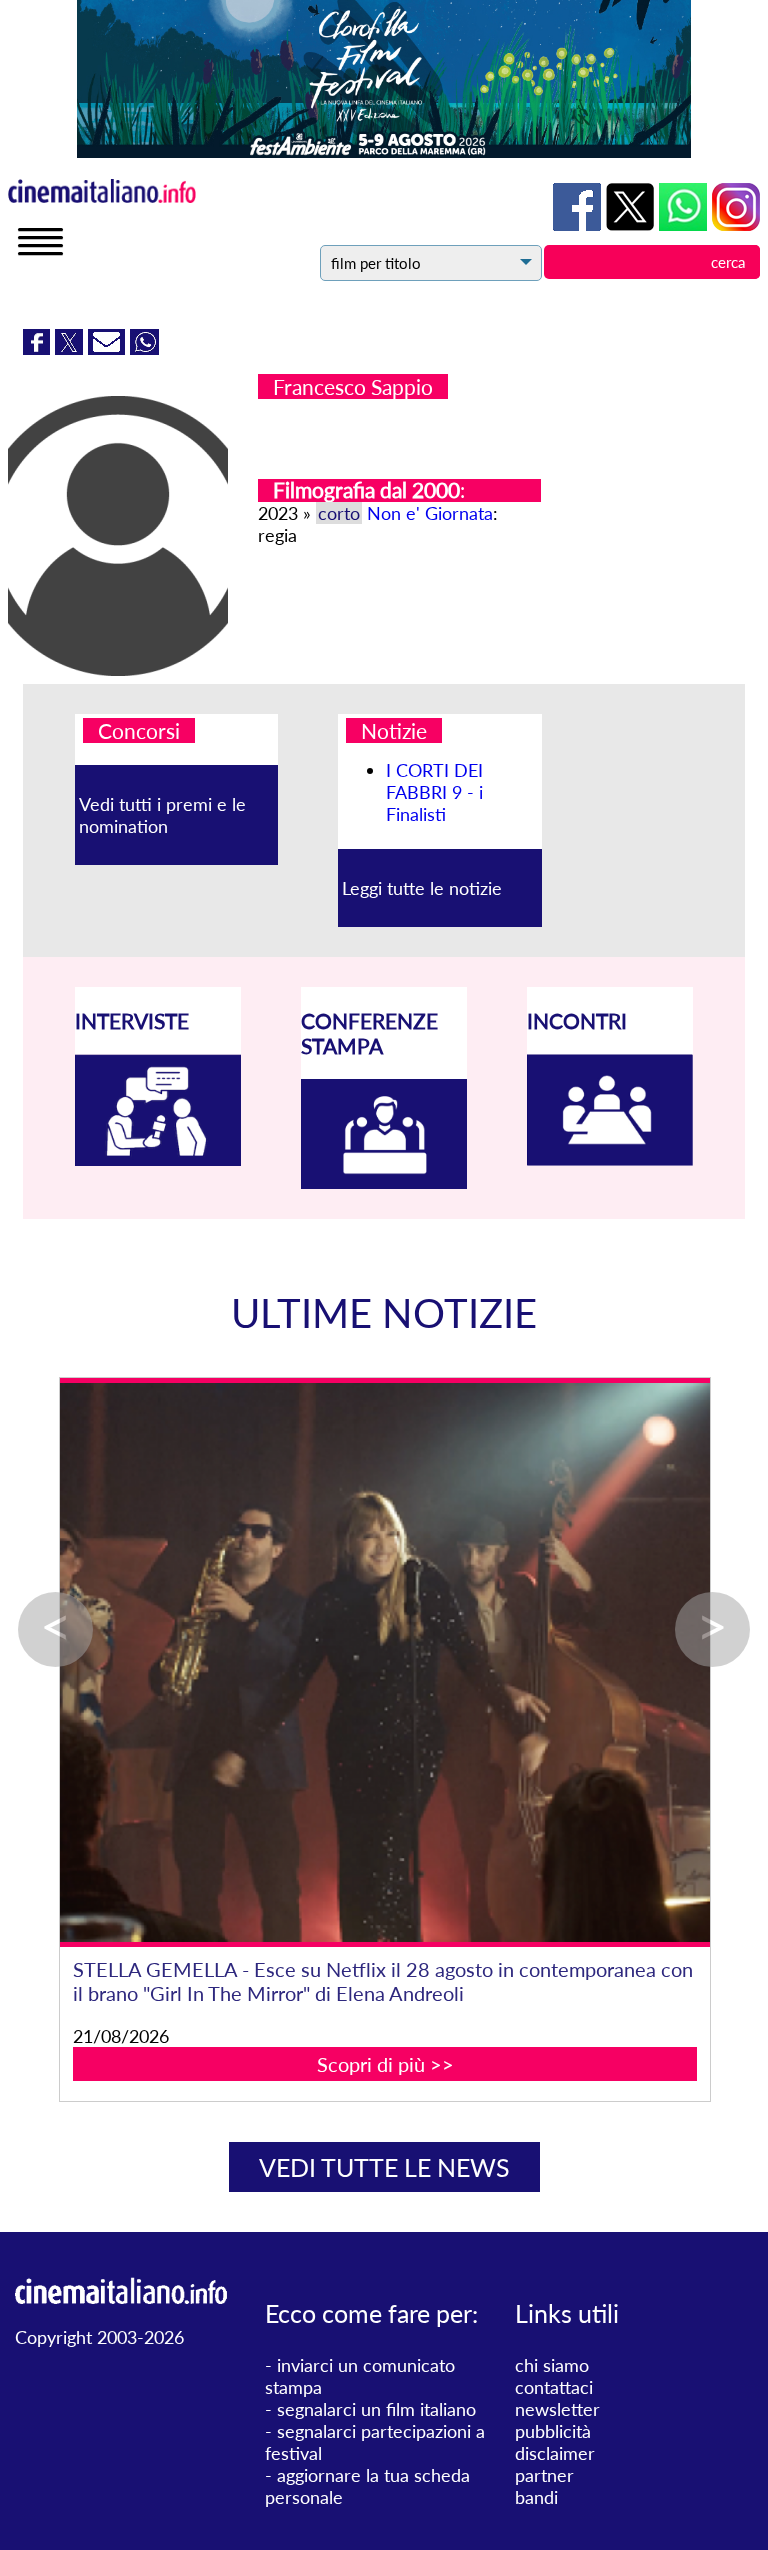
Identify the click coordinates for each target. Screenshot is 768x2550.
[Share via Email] (109, 348)
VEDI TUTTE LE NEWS (384, 2167)
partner (544, 2475)
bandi (536, 2497)
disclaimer (555, 2453)
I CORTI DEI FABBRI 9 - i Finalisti (434, 792)
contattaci (554, 2387)
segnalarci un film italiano (376, 2409)
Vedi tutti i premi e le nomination (162, 815)
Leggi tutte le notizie (422, 888)
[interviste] (158, 1159)
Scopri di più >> (385, 2064)
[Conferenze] (384, 1182)
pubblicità (553, 2431)
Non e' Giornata (430, 513)
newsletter (557, 2409)
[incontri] (610, 1159)
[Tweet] (71, 348)
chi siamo (552, 2365)
